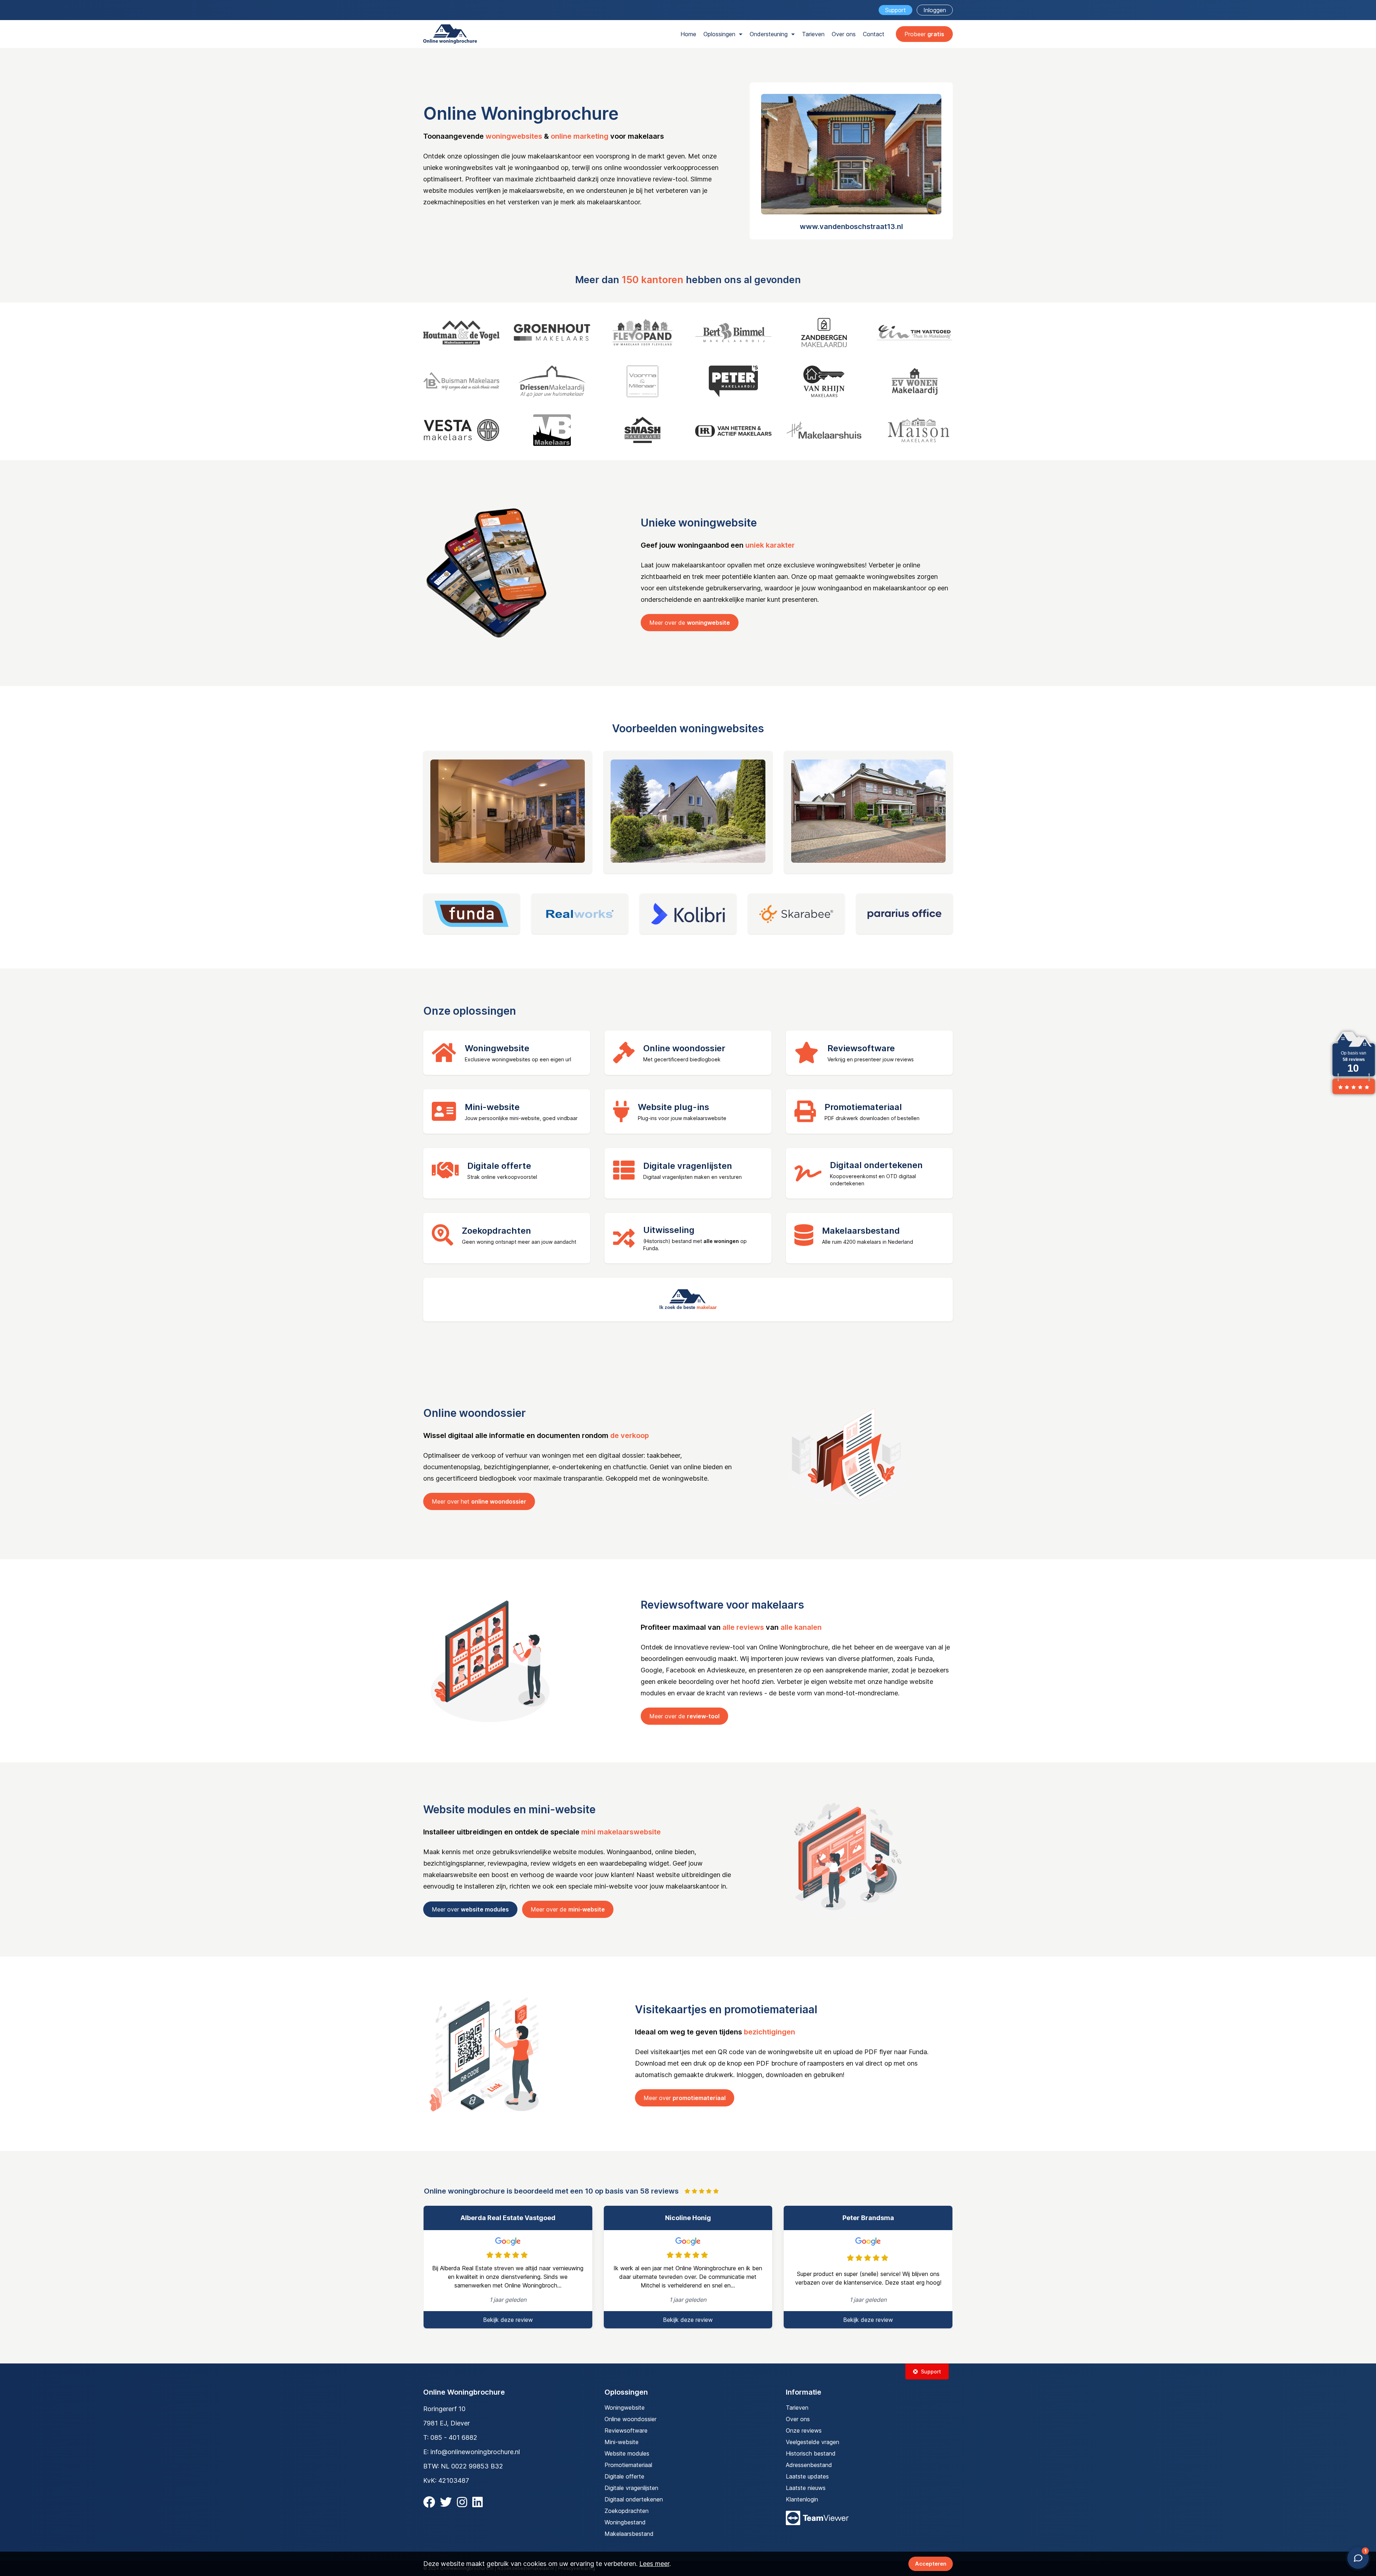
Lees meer (654, 2564)
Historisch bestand (811, 2453)
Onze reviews (804, 2430)
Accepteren (931, 2564)
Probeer (924, 34)
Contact (874, 34)
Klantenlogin (802, 2499)
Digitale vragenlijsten (631, 2488)
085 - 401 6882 (454, 2437)
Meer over (470, 1909)
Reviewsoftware (626, 2430)
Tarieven (813, 34)
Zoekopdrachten (627, 2511)
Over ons (844, 34)
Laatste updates (807, 2476)
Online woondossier (630, 2419)
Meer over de (690, 623)
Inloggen (935, 10)
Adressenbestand (809, 2465)
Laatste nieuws (806, 2488)
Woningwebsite (625, 2408)
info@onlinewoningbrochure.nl (475, 2452)
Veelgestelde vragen (813, 2442)
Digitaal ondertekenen (634, 2499)
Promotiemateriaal (628, 2465)
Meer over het (479, 1501)
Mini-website (622, 2442)
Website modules (627, 2453)
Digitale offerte (624, 2476)
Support (895, 10)
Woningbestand (625, 2522)
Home (688, 34)
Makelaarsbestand (629, 2534)
